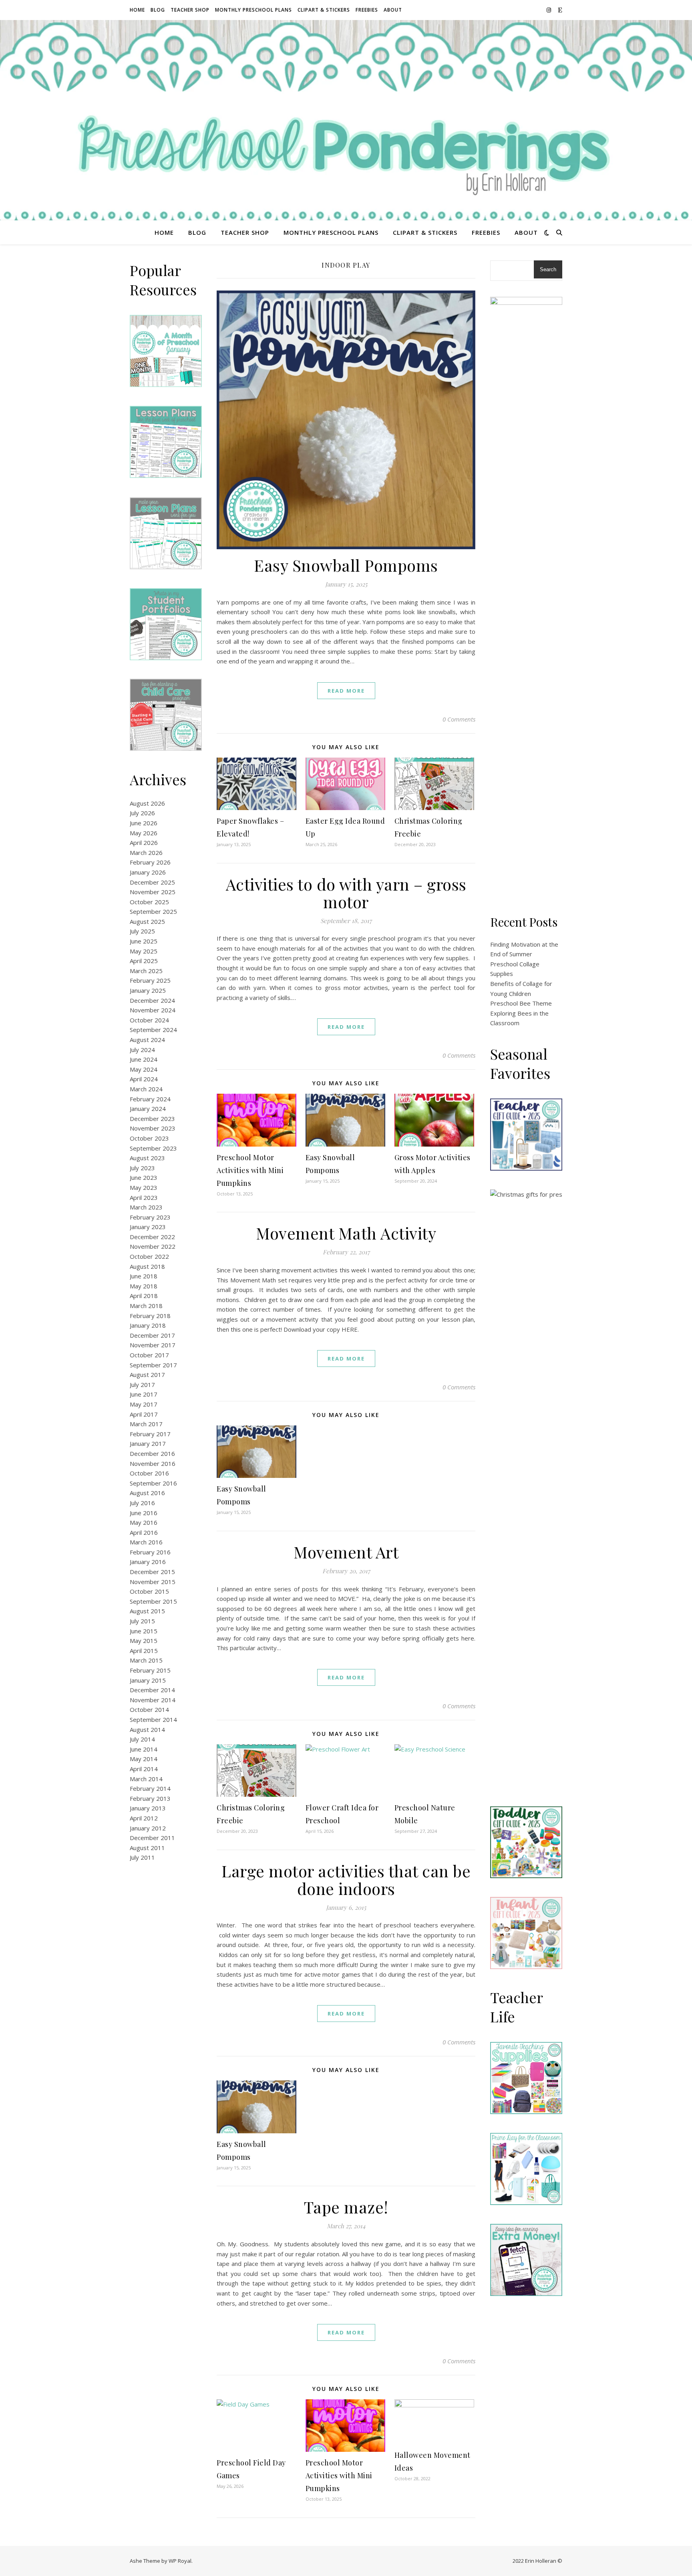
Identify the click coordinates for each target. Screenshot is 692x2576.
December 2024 (152, 1000)
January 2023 (148, 1227)
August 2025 (147, 921)
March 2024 (146, 1089)
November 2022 (153, 1246)
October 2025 (149, 902)
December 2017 (152, 1335)
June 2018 (144, 1276)
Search (548, 269)
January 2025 (148, 990)
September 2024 (153, 1030)
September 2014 (153, 1719)
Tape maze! (346, 2207)
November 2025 (153, 892)
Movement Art (346, 1552)
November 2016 (153, 1463)
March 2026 (146, 853)
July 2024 (142, 1050)
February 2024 (150, 1099)
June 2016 (144, 1513)
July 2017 (142, 1385)
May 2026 (144, 833)
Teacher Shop (190, 10)
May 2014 (144, 1759)
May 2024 (144, 1069)
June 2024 (144, 1059)
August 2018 (147, 1266)
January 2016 (148, 1562)
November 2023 (153, 1128)
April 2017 (144, 1414)
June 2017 (144, 1394)
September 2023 (153, 1148)
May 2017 (144, 1404)
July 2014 (142, 1739)
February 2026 (150, 862)
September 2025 (153, 911)
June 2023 (144, 1177)
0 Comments (459, 719)
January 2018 (148, 1325)
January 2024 (148, 1109)
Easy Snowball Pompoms (346, 565)
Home (137, 10)
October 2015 (149, 1591)
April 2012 (144, 1818)
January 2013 (148, 1808)
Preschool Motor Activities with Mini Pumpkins (250, 1170)
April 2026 (144, 843)
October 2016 (149, 1473)
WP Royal (180, 2561)
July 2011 (142, 1857)
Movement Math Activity (346, 1233)
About (393, 10)
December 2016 (152, 1453)
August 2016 (147, 1493)
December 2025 (152, 882)
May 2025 (144, 951)
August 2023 (147, 1158)
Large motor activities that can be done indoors (346, 1880)
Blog (158, 10)
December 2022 (152, 1237)
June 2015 (144, 1631)
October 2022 (149, 1256)
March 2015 (146, 1660)
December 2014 (152, 1690)
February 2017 (150, 1434)
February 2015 (150, 1670)
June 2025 (144, 941)
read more (346, 691)
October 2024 (149, 1020)
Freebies (367, 10)
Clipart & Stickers (324, 10)
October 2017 (149, 1355)
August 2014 (147, 1729)
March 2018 (146, 1306)
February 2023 (150, 1217)
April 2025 (144, 961)
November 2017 (153, 1345)
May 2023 (144, 1187)
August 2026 (147, 803)
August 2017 (147, 1375)
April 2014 (144, 1769)
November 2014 (153, 1700)
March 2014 (146, 1779)
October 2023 (149, 1138)
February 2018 (150, 1316)
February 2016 (150, 1552)
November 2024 (153, 1010)
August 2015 (147, 1611)
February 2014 (150, 1788)
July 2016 (142, 1503)
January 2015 (148, 1680)
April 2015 (144, 1651)
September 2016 (153, 1483)
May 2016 (144, 1522)
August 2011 (147, 1848)
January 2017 (148, 1443)
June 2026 (144, 823)
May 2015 (144, 1641)
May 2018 (144, 1286)
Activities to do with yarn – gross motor (346, 893)
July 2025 (142, 931)
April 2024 (144, 1079)
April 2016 (144, 1532)
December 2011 (152, 1838)
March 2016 (146, 1542)
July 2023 (142, 1168)
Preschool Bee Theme (521, 1003)
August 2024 (147, 1040)
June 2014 (144, 1749)
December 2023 (152, 1119)
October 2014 (149, 1709)
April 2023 (144, 1197)
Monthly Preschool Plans (253, 10)
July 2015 (142, 1621)
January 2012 (148, 1828)
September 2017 (153, 1365)
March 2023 (146, 1207)
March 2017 (146, 1424)
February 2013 (150, 1798)
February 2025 (150, 980)
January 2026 (148, 872)
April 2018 (144, 1296)
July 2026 (142, 813)
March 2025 (146, 971)
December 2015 (152, 1572)
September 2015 (153, 1601)
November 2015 (153, 1582)
